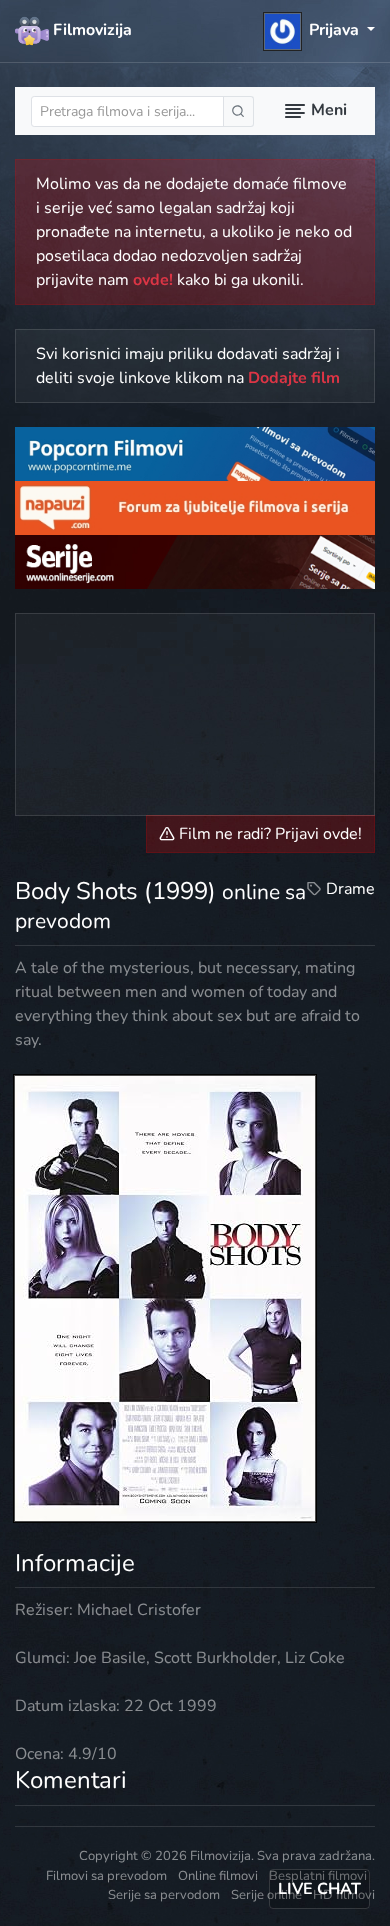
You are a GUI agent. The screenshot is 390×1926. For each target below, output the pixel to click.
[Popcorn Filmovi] (195, 453)
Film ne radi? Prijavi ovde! (268, 834)
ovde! (153, 280)
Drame (350, 889)
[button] (319, 30)
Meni (327, 110)
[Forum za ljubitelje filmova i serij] (195, 507)
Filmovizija (90, 30)
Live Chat (319, 1889)
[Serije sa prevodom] (195, 560)
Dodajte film (294, 378)
